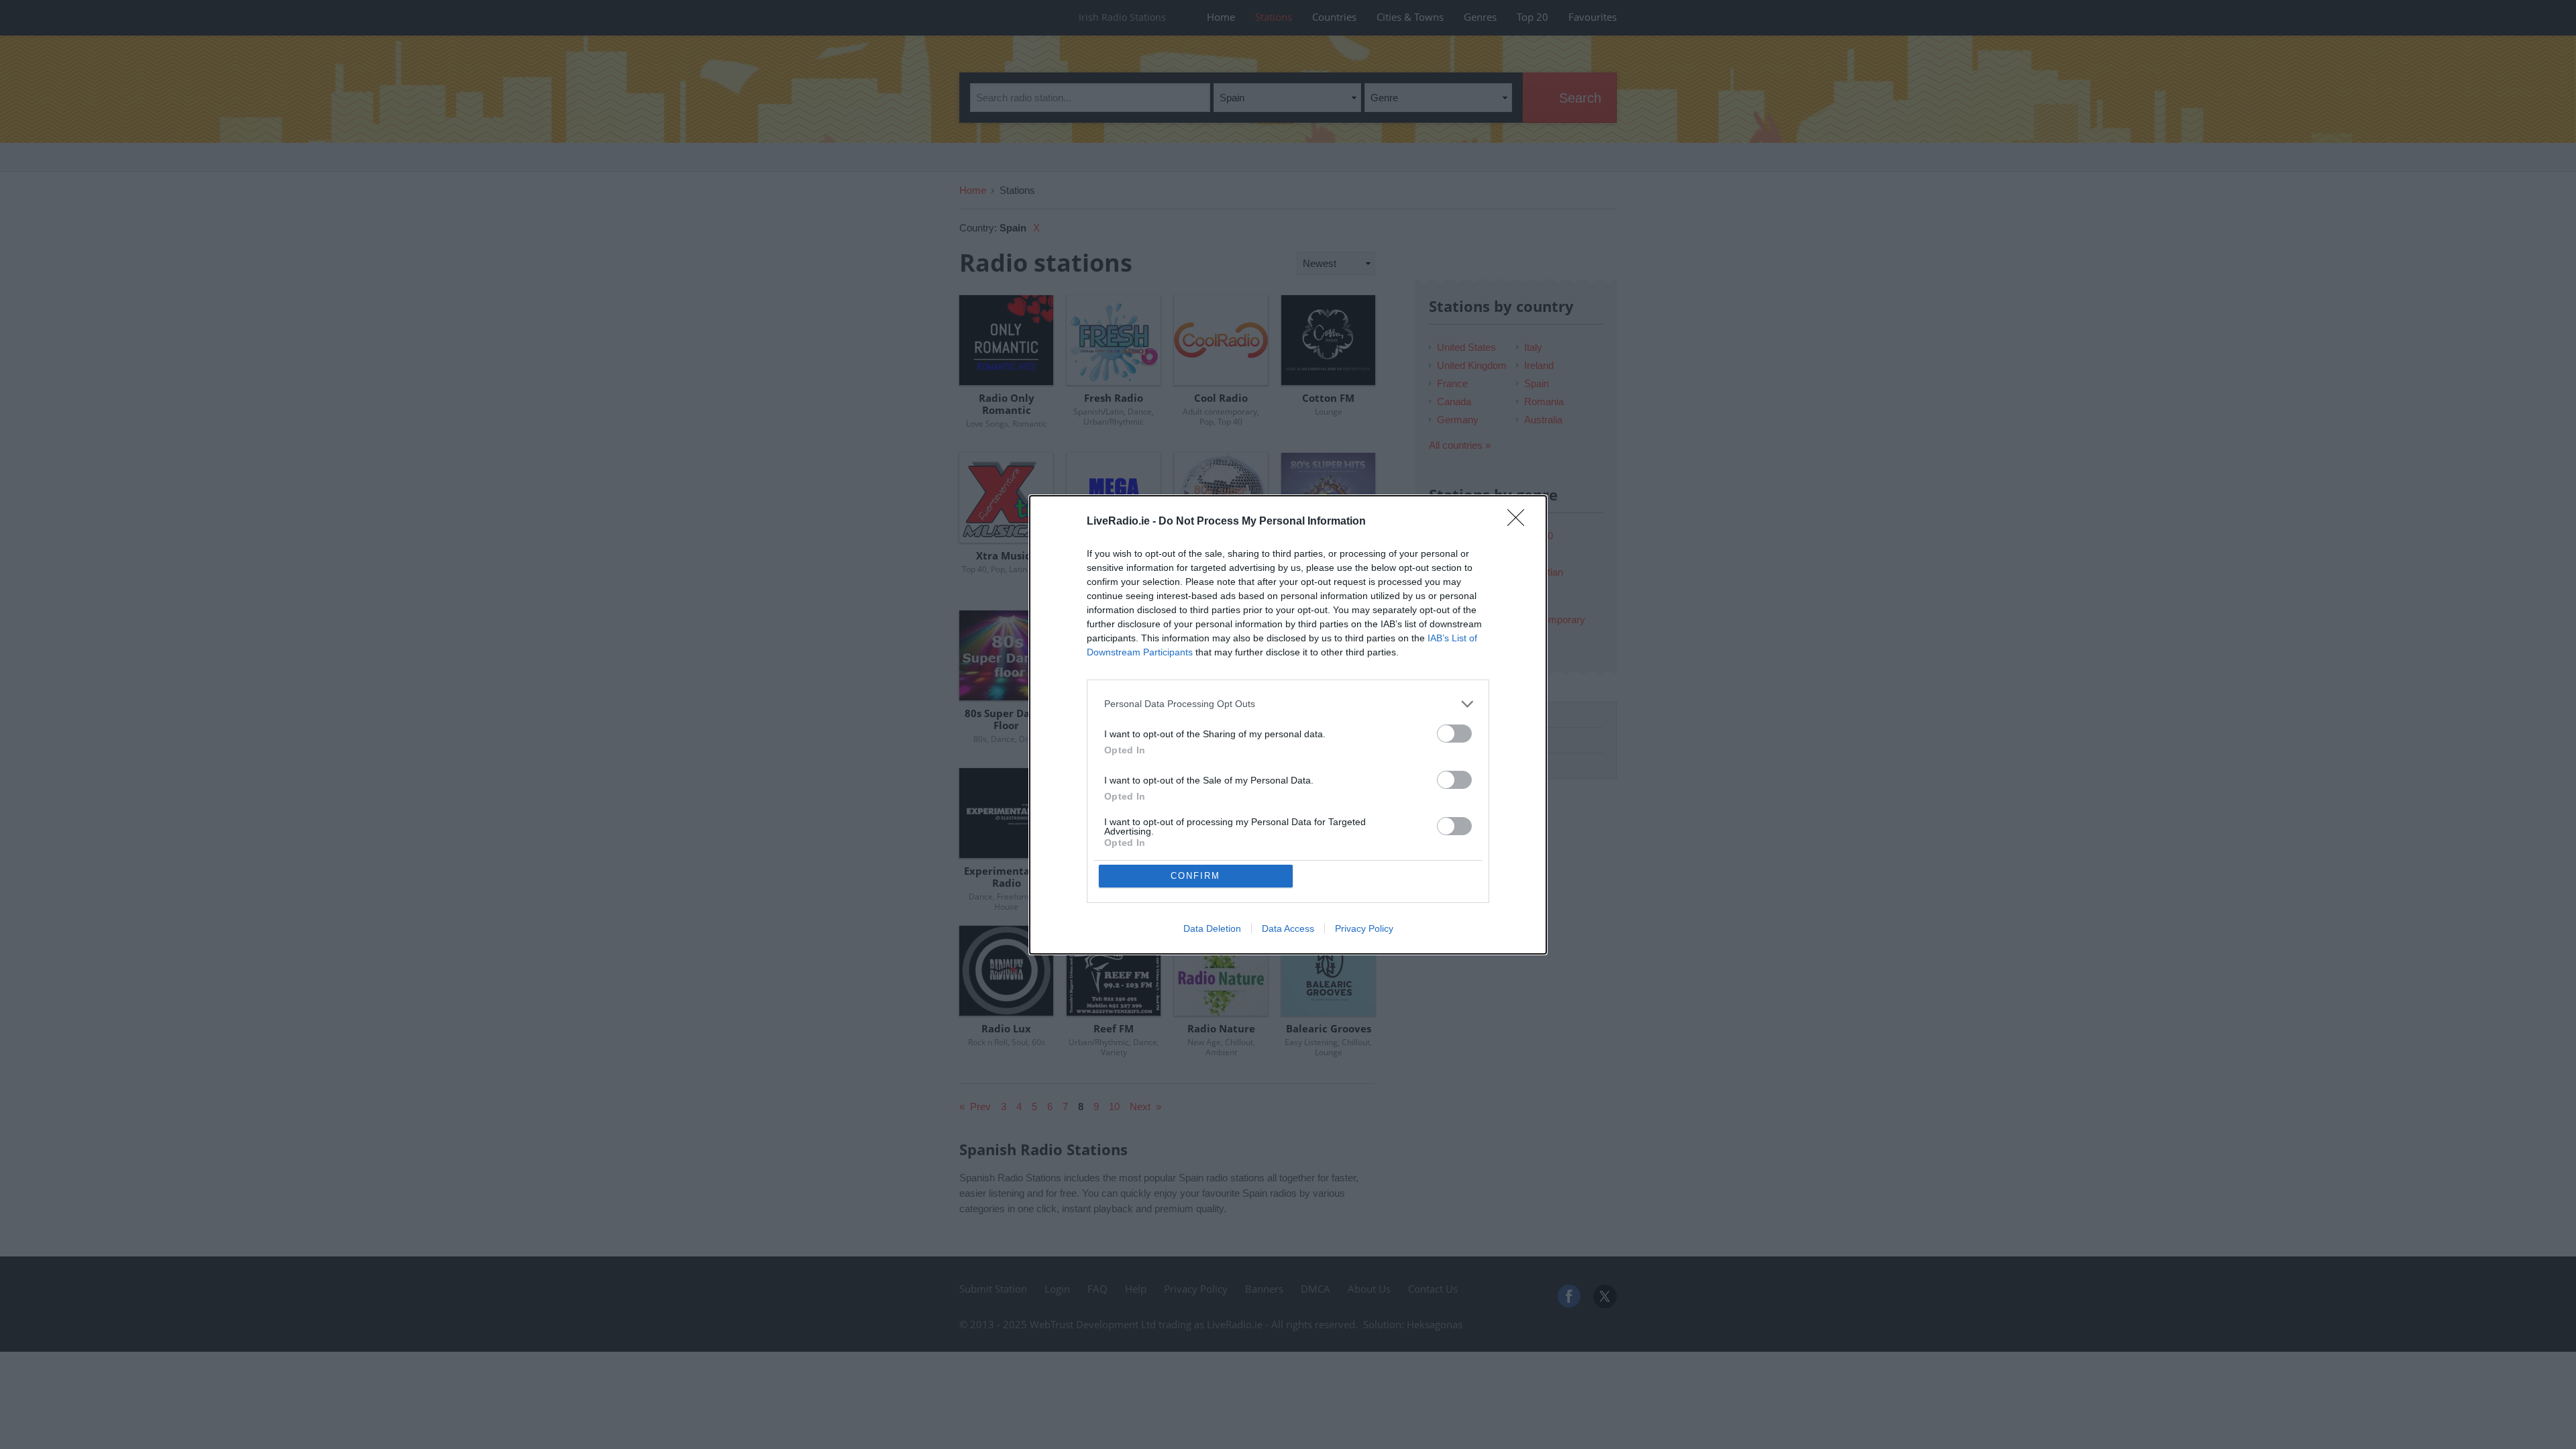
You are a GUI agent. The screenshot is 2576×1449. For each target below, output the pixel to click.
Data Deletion (1212, 928)
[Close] (1520, 522)
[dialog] (1288, 725)
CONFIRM (1195, 876)
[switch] (1454, 734)
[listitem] (1288, 704)
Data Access (1288, 928)
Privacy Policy (1364, 928)
